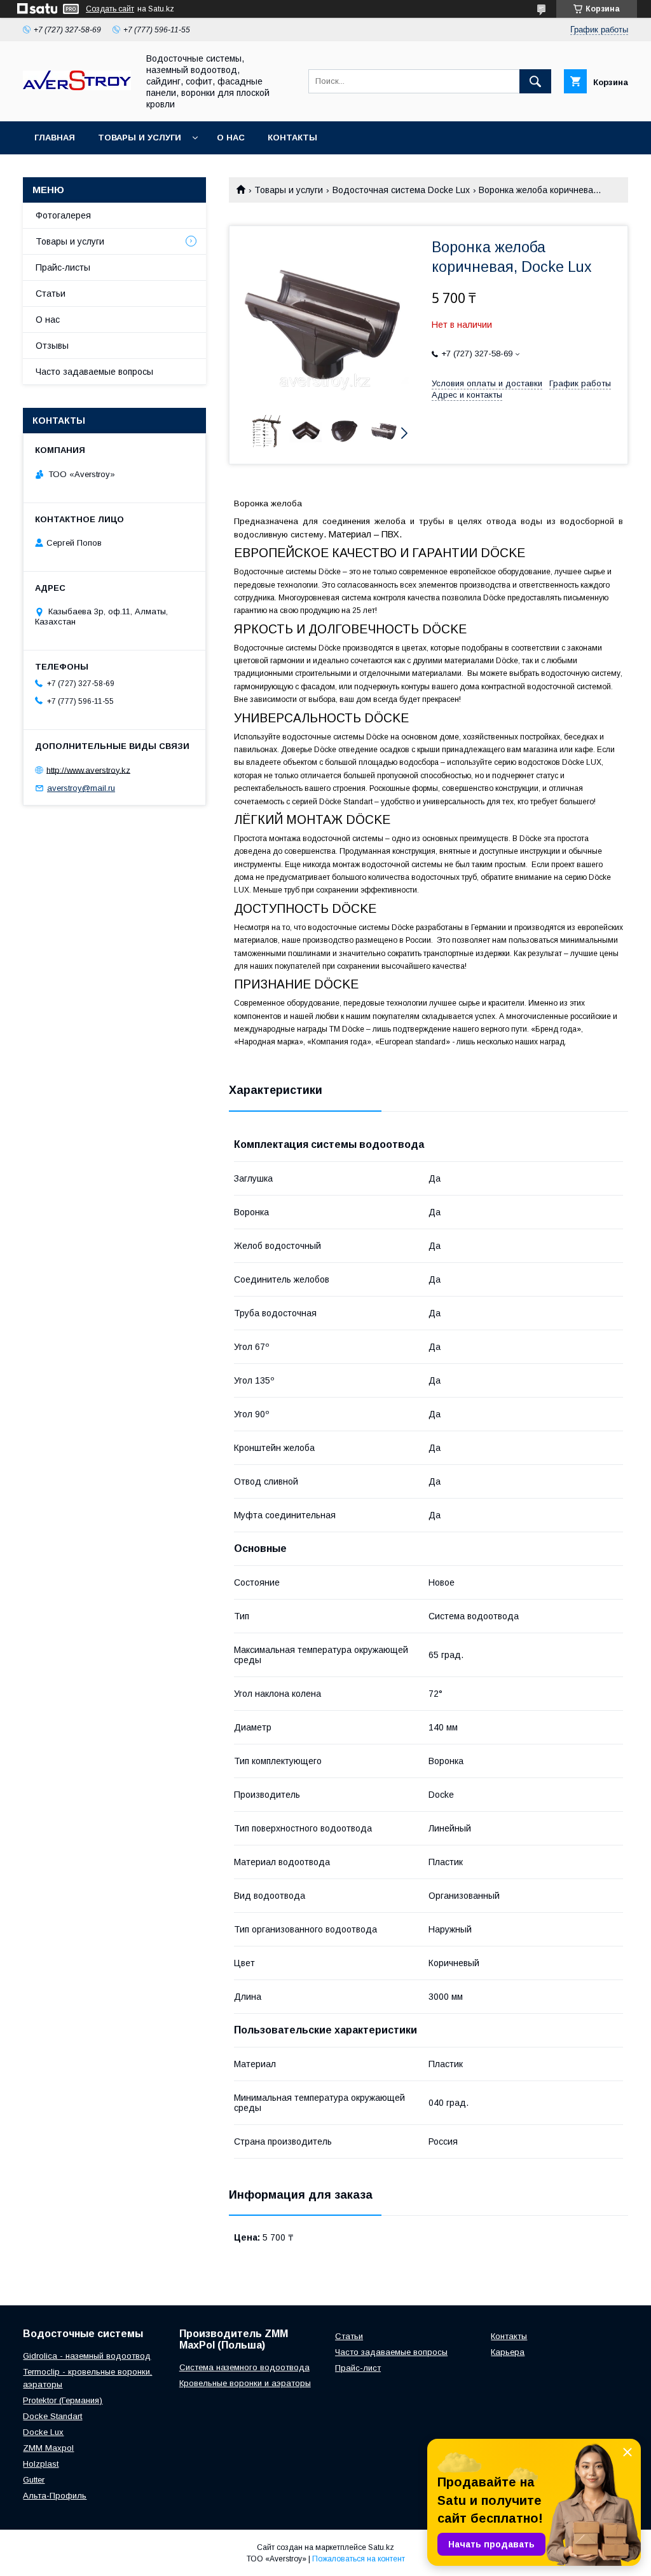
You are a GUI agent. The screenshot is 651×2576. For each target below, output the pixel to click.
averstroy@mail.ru (81, 788)
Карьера (508, 2352)
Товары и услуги (140, 138)
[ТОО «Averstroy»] (77, 87)
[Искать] (535, 81)
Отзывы (52, 346)
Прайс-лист (358, 2368)
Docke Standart (52, 2416)
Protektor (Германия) (63, 2400)
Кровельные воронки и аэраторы (245, 2383)
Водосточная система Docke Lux (401, 190)
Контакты (292, 138)
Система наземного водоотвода (244, 2367)
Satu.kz (381, 2547)
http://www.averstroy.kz (88, 770)
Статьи (51, 293)
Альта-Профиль (55, 2496)
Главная (55, 138)
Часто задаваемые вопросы (94, 372)
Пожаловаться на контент (359, 2559)
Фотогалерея (63, 215)
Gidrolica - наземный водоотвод (87, 2356)
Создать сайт (110, 9)
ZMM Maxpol (48, 2448)
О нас (231, 138)
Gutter (34, 2480)
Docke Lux (43, 2432)
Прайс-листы (63, 267)
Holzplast (41, 2464)
